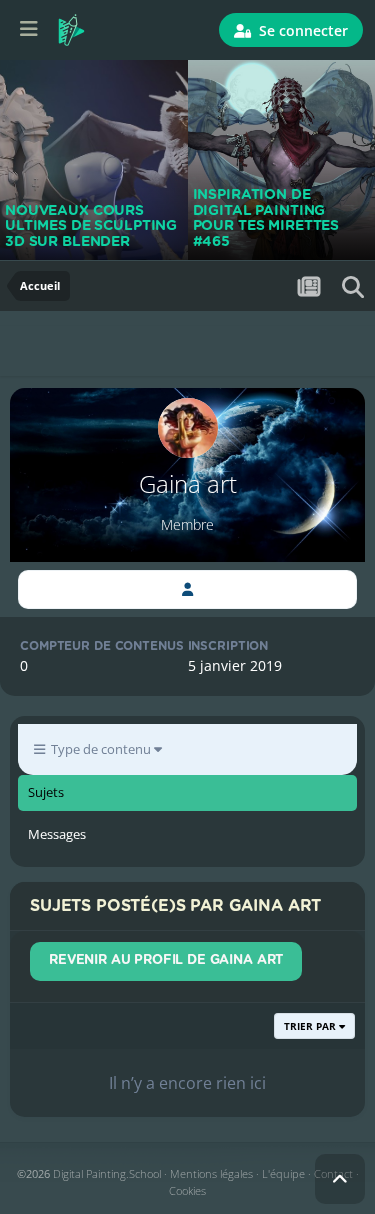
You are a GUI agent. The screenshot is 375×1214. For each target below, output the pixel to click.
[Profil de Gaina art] (187, 589)
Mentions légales (211, 1173)
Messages (57, 834)
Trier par (311, 1026)
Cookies (187, 1190)
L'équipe (283, 1173)
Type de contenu (99, 749)
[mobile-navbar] (29, 30)
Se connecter (301, 30)
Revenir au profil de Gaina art (166, 960)
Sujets (46, 792)
